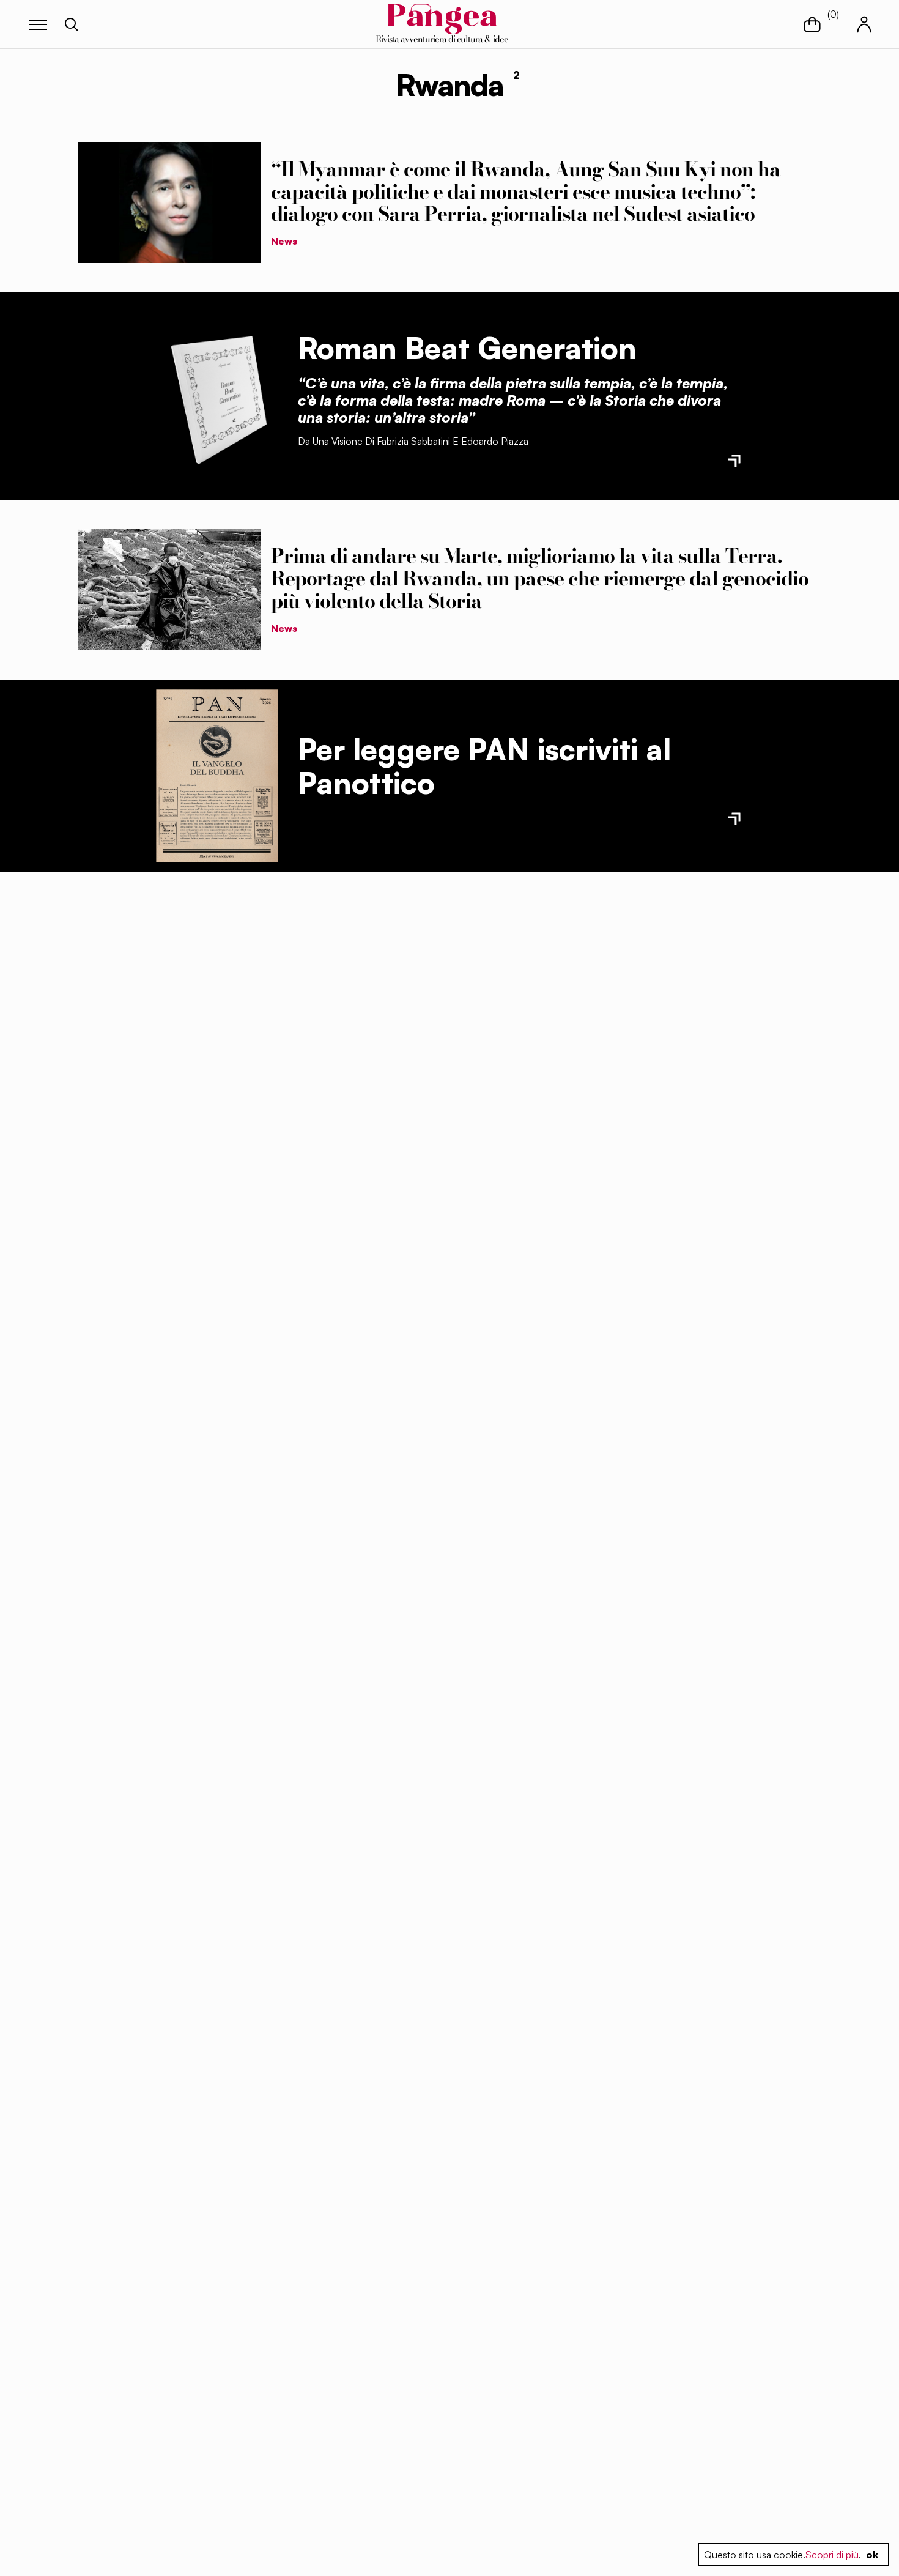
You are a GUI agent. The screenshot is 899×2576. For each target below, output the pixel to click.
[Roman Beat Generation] (217, 396)
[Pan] (217, 776)
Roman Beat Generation (467, 348)
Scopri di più (832, 2555)
